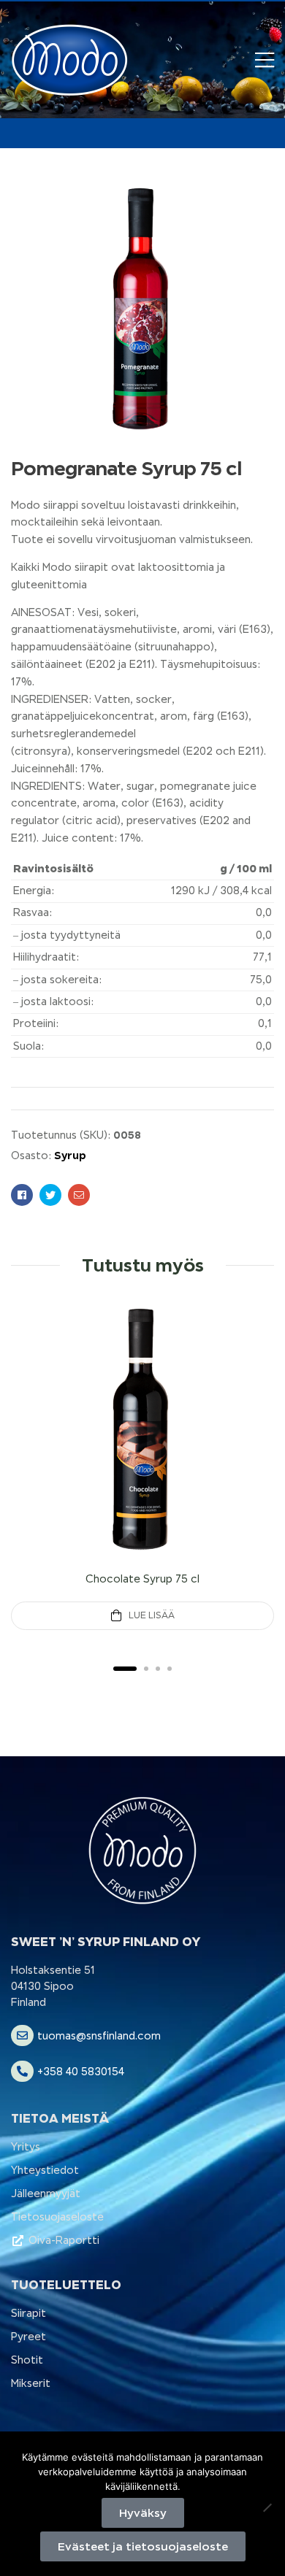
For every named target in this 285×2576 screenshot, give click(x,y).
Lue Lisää (152, 1615)
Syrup (70, 1155)
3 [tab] (158, 1669)
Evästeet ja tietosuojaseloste (143, 2546)
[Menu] (265, 60)
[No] (267, 2507)
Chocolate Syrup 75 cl (142, 1579)
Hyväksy (143, 2513)
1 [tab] (125, 1669)
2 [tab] (146, 1669)
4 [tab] (170, 1669)
